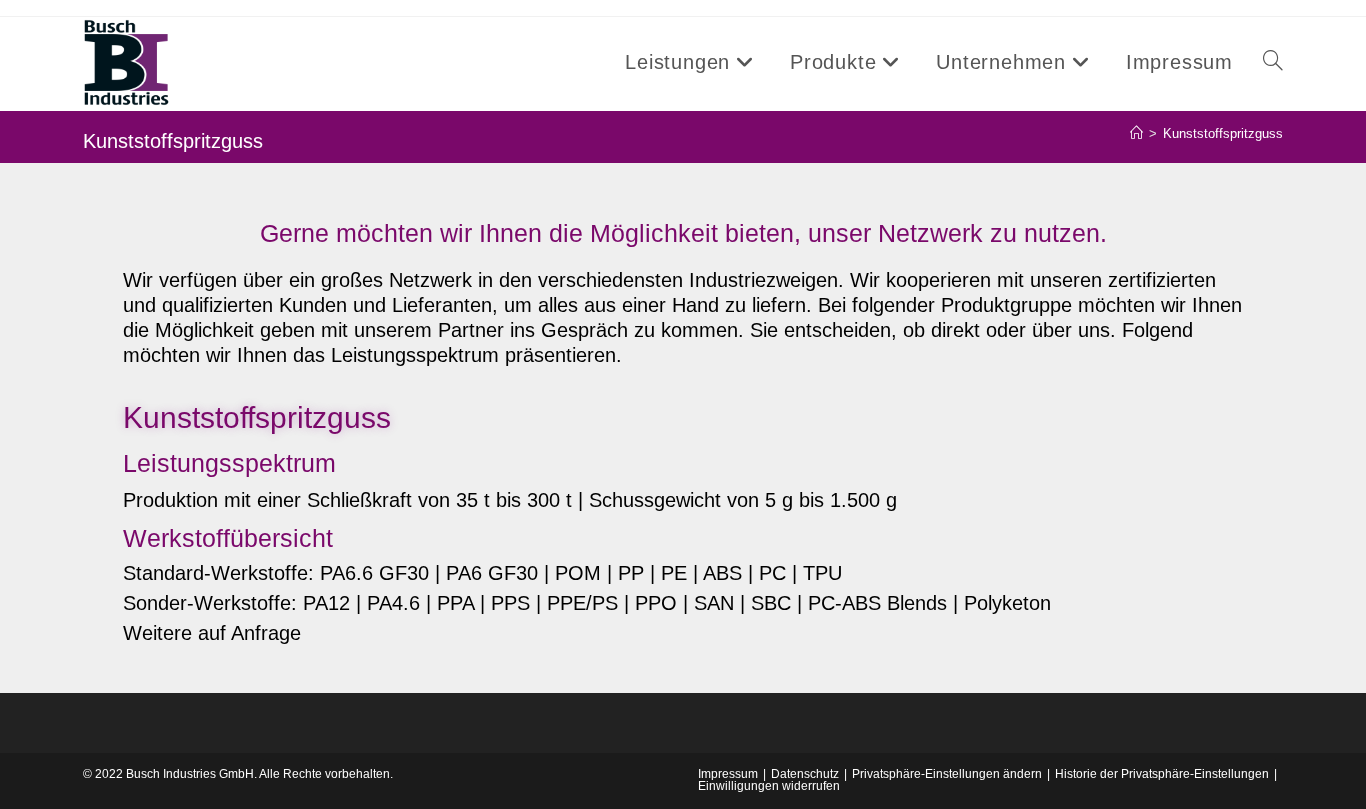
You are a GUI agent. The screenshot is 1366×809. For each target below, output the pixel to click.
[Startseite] (1136, 133)
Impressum (728, 774)
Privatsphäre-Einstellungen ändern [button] (947, 774)
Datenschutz (805, 774)
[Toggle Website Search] (1273, 62)
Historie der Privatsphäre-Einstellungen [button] (1162, 774)
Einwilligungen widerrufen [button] (769, 786)
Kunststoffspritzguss (1223, 133)
